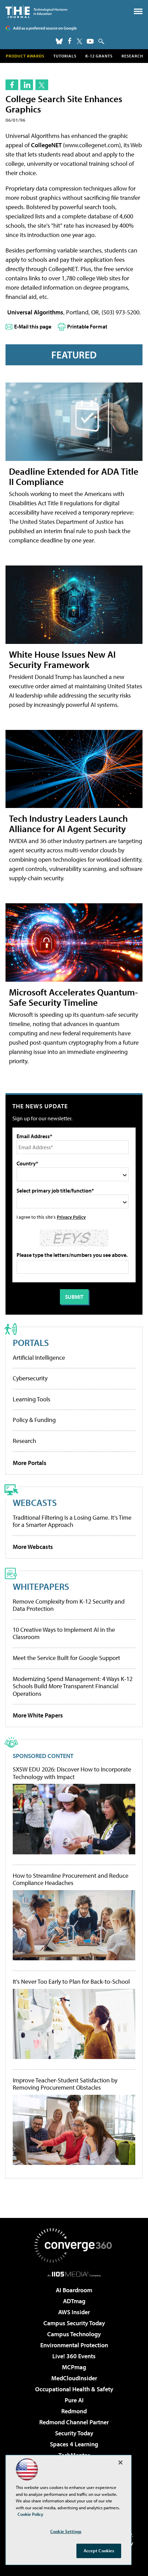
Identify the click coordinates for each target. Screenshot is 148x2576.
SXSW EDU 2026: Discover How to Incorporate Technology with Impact (72, 1773)
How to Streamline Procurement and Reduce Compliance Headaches (71, 1879)
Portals (31, 1342)
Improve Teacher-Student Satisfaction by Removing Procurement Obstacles (65, 2084)
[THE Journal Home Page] (36, 12)
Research (132, 56)
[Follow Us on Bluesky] (59, 41)
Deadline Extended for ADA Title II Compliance (74, 476)
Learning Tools (31, 1399)
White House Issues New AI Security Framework (62, 659)
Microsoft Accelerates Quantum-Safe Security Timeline (73, 997)
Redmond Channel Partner (74, 2422)
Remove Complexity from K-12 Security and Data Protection (69, 1605)
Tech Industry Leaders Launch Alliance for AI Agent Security (68, 823)
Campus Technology (74, 2334)
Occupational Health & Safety (74, 2389)
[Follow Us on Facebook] (70, 41)
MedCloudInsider (74, 2378)
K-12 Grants (99, 56)
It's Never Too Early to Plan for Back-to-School (71, 1982)
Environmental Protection (74, 2345)
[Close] (120, 2462)
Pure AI (74, 2400)
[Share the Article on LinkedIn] (27, 85)
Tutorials (65, 56)
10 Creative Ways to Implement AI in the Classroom (64, 1633)
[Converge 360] (74, 2245)
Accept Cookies (99, 2551)
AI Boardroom (74, 2290)
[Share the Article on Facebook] (12, 85)
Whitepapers (41, 1586)
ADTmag (74, 2301)
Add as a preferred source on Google (45, 28)
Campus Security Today (74, 2323)
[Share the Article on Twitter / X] (42, 85)
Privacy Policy (71, 1217)
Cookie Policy (30, 2514)
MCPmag (74, 2367)
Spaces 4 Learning (74, 2444)
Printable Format (87, 326)
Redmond (74, 2411)
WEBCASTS (35, 1502)
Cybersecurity (30, 1378)
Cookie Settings (66, 2531)
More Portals (30, 1463)
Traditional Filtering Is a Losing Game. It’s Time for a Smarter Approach (72, 1521)
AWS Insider (74, 2312)
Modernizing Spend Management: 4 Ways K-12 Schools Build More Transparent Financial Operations (73, 1686)
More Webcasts (33, 1547)
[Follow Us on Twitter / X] (80, 41)
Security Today (74, 2433)
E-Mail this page (33, 326)
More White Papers (38, 1715)
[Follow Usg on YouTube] (90, 41)
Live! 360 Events (74, 2356)
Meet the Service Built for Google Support (66, 1658)
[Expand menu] (138, 13)
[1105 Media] (74, 2274)
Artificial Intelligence (39, 1357)
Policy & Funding (34, 1420)
